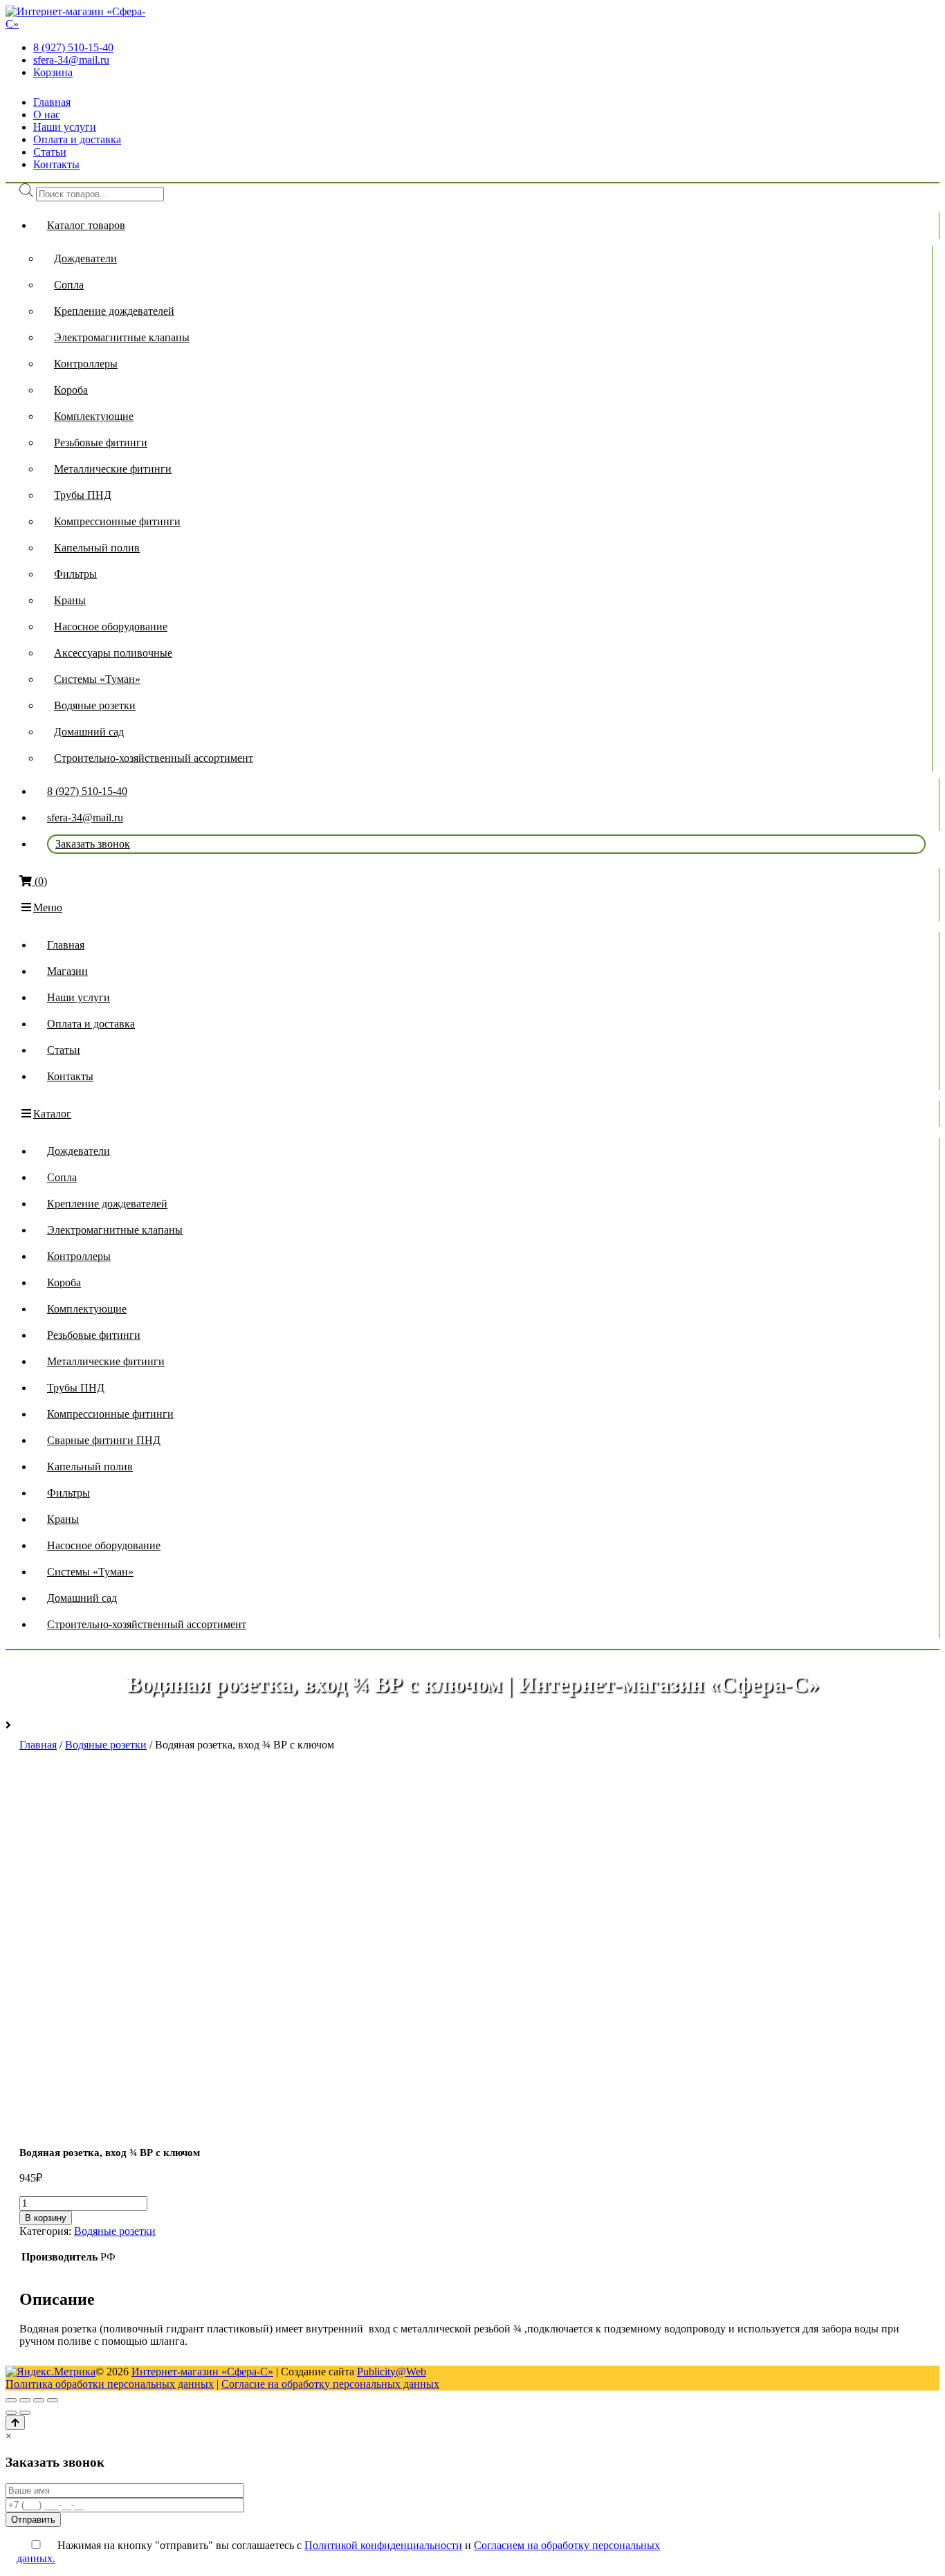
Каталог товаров (86, 225)
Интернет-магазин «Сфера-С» (202, 2372)
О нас (47, 115)
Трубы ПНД (83, 495)
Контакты (56, 164)
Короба (71, 390)
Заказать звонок (93, 844)
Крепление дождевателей (114, 311)
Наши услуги (65, 127)
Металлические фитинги (113, 469)
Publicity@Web (392, 2372)
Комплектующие (94, 416)
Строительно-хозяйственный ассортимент (154, 758)
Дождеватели (85, 258)
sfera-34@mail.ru (71, 60)
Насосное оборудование (111, 627)
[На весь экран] (39, 2400)
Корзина (53, 72)
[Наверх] (15, 2423)
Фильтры (75, 574)
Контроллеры (86, 364)
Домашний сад (89, 732)
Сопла (69, 285)
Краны (70, 600)
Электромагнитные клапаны (122, 337)
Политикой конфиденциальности (383, 2545)
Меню (48, 907)
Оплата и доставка (77, 139)
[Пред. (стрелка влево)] (11, 2413)
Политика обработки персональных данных (110, 2384)
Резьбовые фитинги (101, 442)
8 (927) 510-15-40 (73, 47)
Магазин (67, 971)
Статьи (50, 152)
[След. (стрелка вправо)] (25, 2413)
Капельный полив (97, 548)
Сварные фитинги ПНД (104, 1440)
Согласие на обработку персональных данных (330, 2384)
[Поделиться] (25, 2400)
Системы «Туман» (97, 679)
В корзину (46, 2218)
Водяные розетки (95, 705)
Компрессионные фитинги (117, 521)
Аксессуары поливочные (113, 653)
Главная (52, 102)
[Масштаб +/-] (53, 2400)
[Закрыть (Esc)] (11, 2400)
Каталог (52, 1114)
